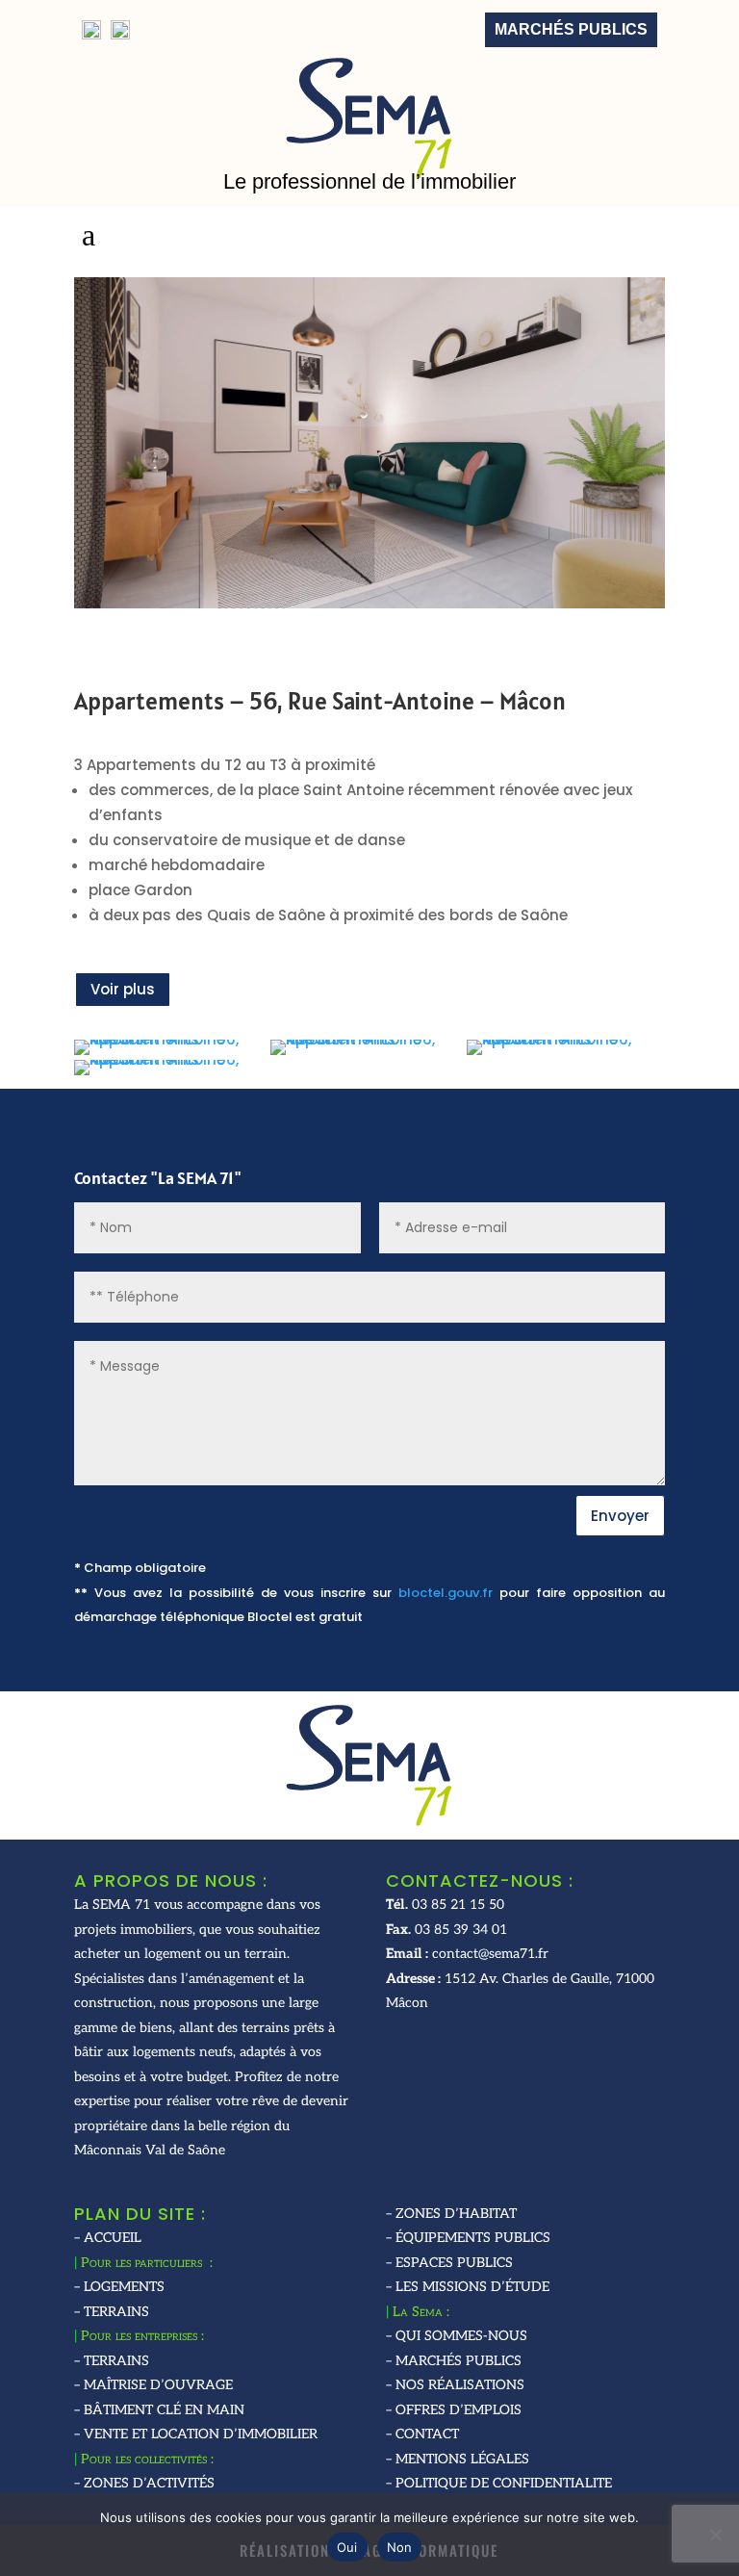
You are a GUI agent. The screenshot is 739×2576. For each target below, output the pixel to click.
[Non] (715, 2535)
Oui (347, 2547)
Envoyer (620, 1516)
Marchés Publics (571, 29)
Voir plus (123, 989)
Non (400, 2547)
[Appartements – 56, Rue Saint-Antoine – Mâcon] (170, 1055)
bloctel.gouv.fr (446, 1593)
